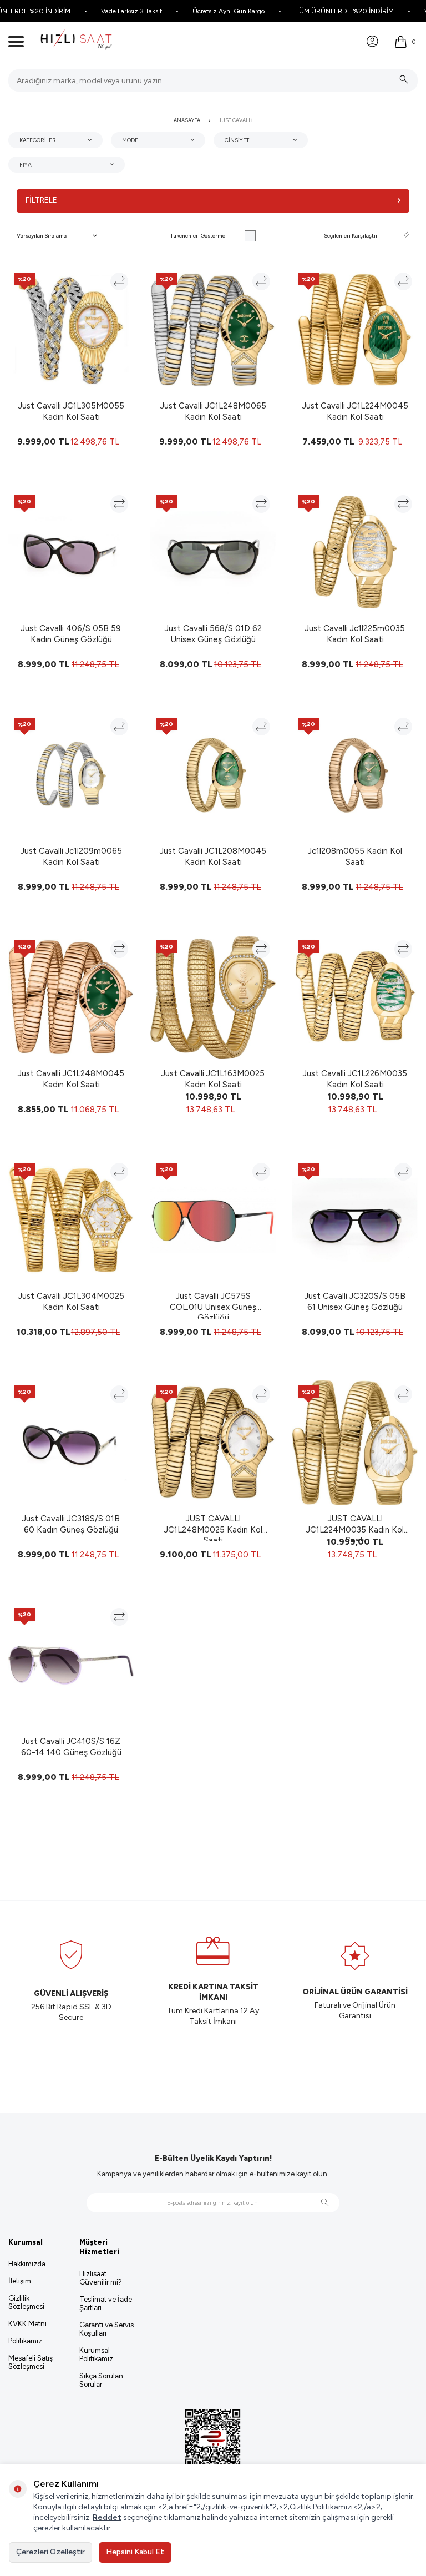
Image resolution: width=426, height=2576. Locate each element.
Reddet (107, 2517)
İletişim (20, 2281)
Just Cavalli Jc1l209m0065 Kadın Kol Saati (71, 856)
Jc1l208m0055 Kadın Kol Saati (355, 856)
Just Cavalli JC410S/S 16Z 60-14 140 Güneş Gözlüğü (71, 1747)
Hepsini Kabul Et (135, 2552)
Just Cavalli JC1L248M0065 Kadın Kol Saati (213, 411)
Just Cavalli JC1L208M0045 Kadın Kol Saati (213, 856)
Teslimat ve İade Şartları (106, 2303)
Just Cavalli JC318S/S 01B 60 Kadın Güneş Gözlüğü (71, 1524)
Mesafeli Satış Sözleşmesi (31, 2362)
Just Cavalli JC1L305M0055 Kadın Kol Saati (71, 411)
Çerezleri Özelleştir (50, 2552)
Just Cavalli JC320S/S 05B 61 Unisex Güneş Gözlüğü (355, 1302)
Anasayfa (187, 120)
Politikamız (25, 2341)
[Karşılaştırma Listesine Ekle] (119, 281)
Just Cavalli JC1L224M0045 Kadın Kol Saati (355, 411)
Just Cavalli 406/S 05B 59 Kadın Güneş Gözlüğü (71, 634)
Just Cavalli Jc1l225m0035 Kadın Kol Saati (355, 634)
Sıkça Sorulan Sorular (101, 2380)
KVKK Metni (27, 2324)
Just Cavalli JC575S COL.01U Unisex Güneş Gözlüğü (213, 1305)
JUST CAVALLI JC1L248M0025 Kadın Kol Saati (213, 1528)
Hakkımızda (27, 2264)
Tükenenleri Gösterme (198, 236)
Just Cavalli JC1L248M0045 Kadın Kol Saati (71, 1079)
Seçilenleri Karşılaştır (351, 236)
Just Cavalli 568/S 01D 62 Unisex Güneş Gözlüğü (213, 634)
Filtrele (41, 200)
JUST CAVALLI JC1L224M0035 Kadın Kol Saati (355, 1528)
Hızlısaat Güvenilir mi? (101, 2278)
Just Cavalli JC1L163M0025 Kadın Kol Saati (213, 1079)
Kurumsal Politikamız (96, 2355)
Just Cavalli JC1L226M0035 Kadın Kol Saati (355, 1079)
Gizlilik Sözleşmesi (26, 2302)
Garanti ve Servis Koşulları (106, 2329)
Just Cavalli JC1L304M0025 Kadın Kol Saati (71, 1302)
